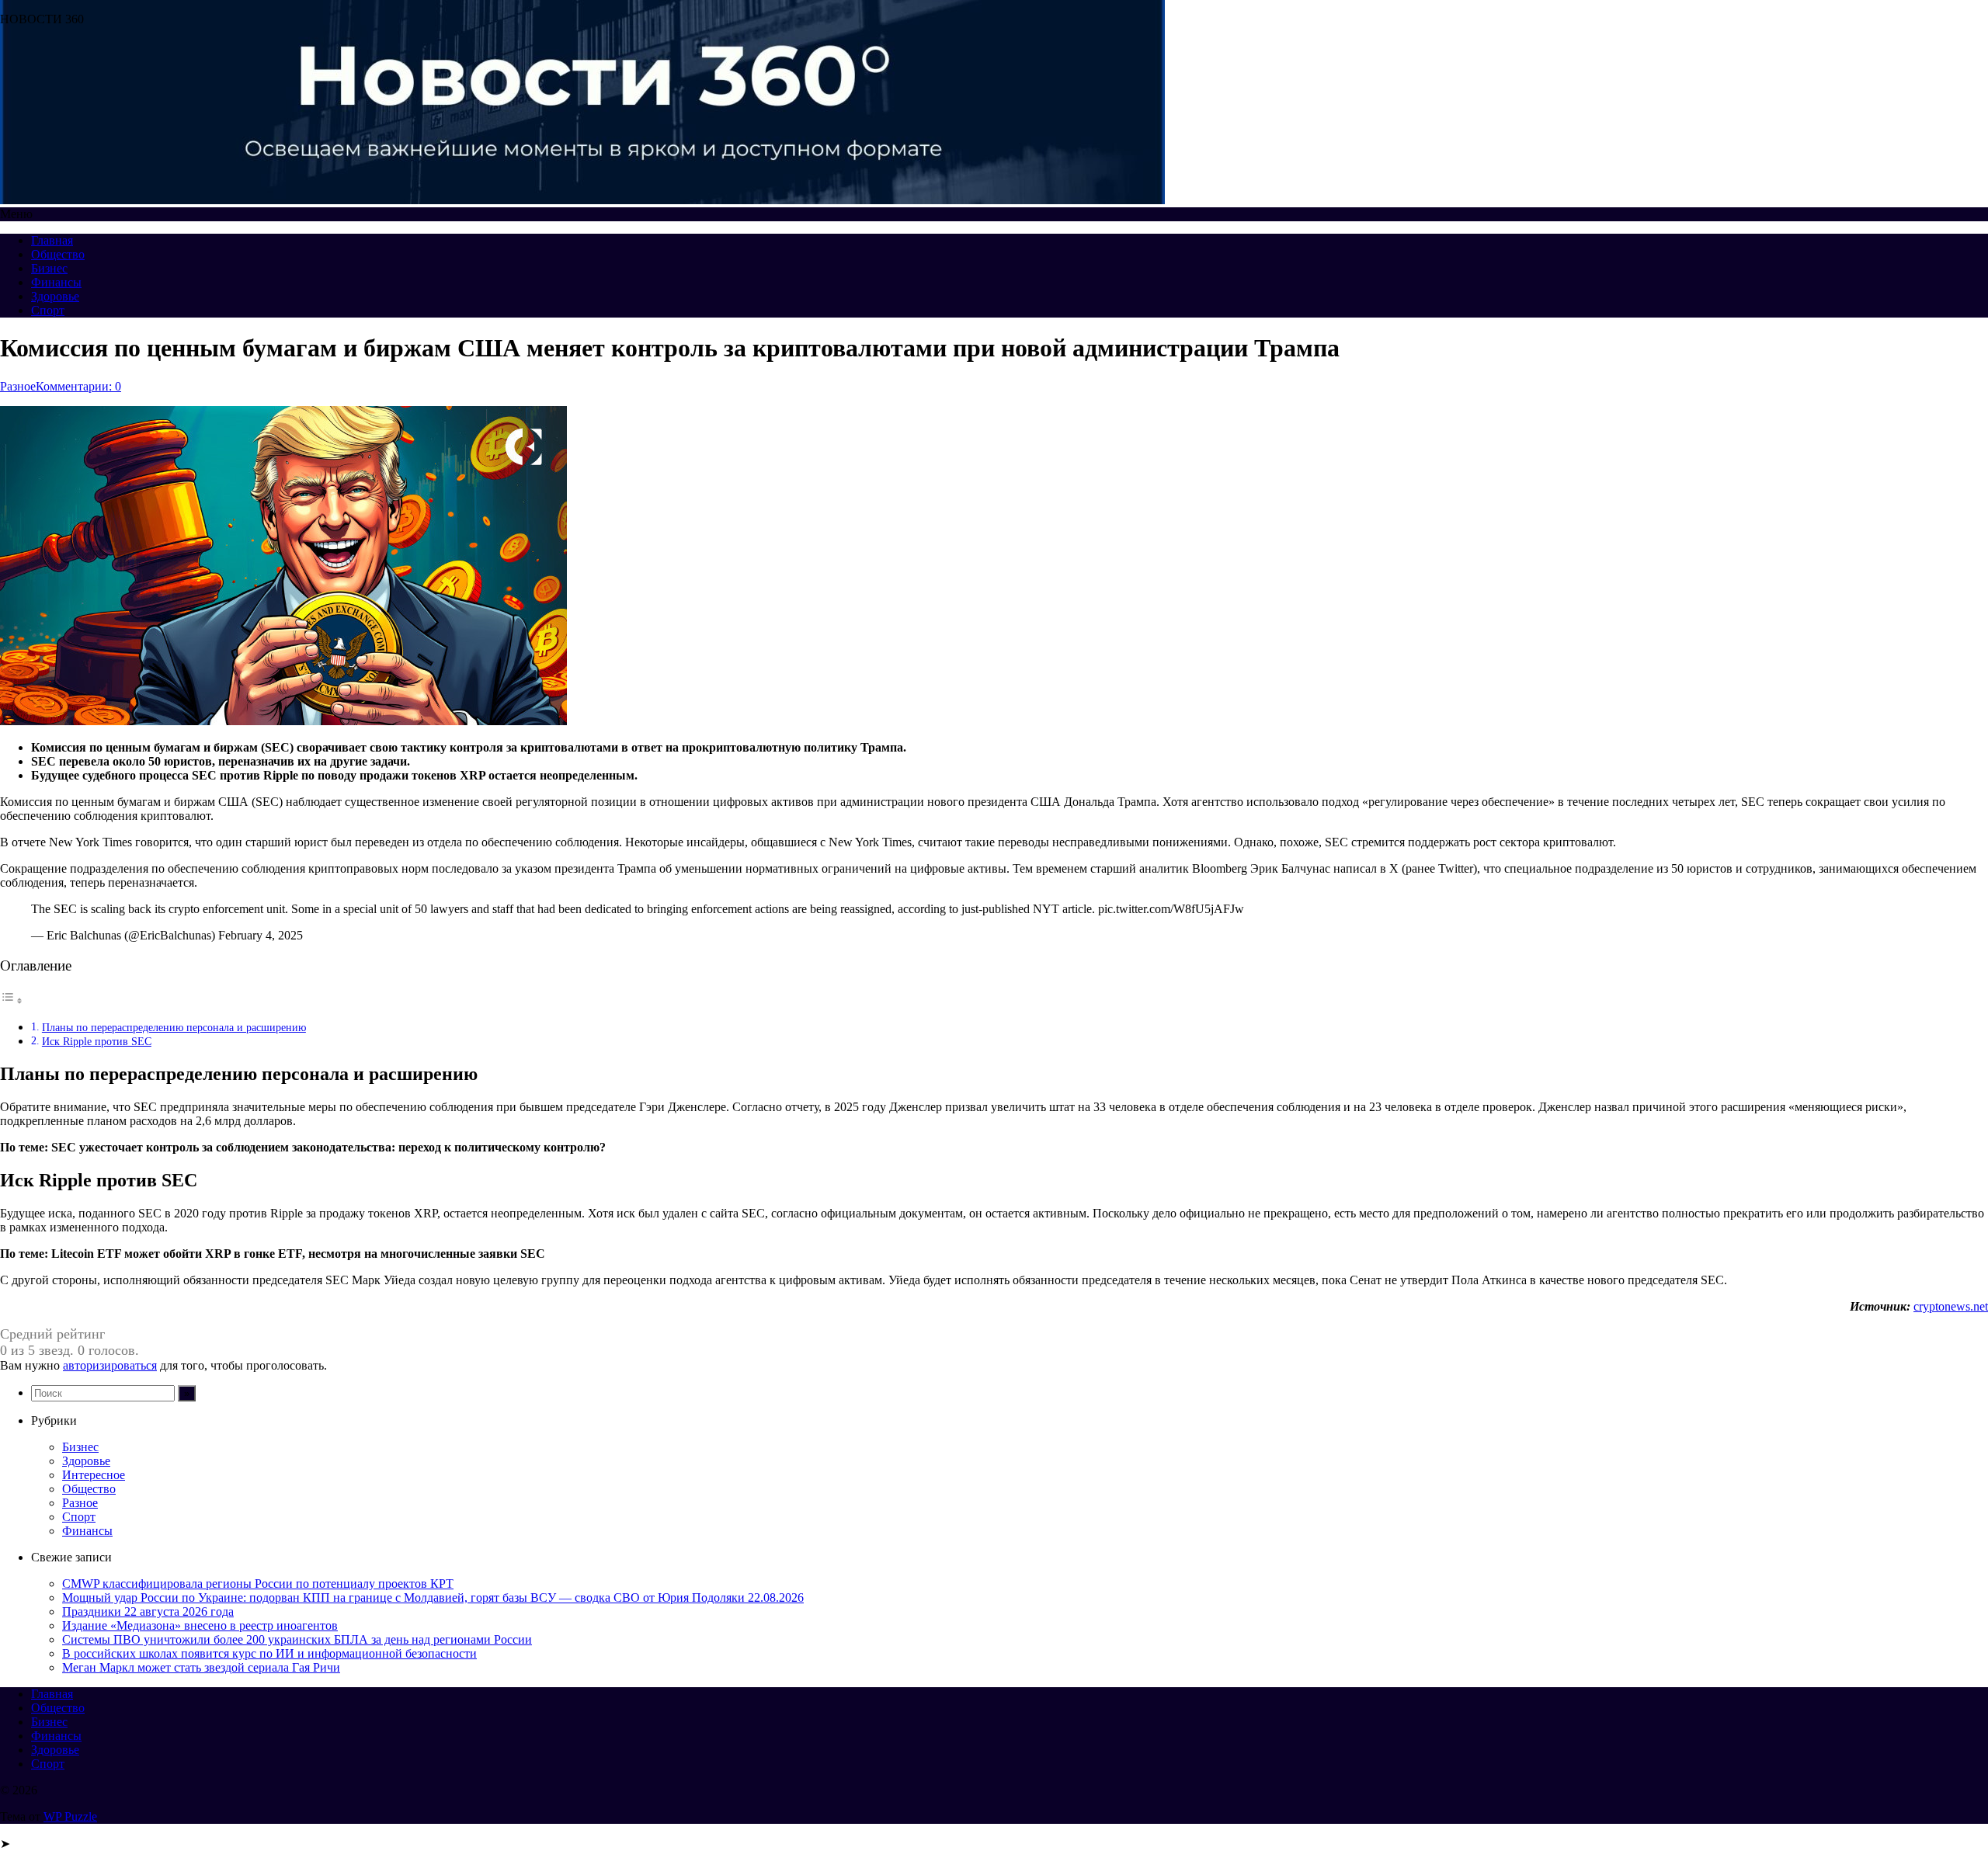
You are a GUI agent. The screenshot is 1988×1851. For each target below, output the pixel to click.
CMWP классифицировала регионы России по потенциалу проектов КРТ (258, 1584)
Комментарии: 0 (78, 386)
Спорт (48, 310)
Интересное (94, 1475)
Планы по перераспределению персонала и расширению (174, 1027)
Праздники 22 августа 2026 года (148, 1611)
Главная (52, 240)
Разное (18, 386)
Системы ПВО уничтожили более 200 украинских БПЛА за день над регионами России (297, 1639)
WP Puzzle (70, 1816)
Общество (58, 254)
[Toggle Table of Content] (12, 1000)
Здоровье (55, 296)
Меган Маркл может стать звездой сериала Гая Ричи (201, 1667)
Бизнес (49, 268)
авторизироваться (110, 1365)
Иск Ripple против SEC (97, 1041)
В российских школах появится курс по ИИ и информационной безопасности (269, 1653)
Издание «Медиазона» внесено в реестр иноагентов (200, 1625)
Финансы (56, 282)
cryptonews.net (1951, 1306)
